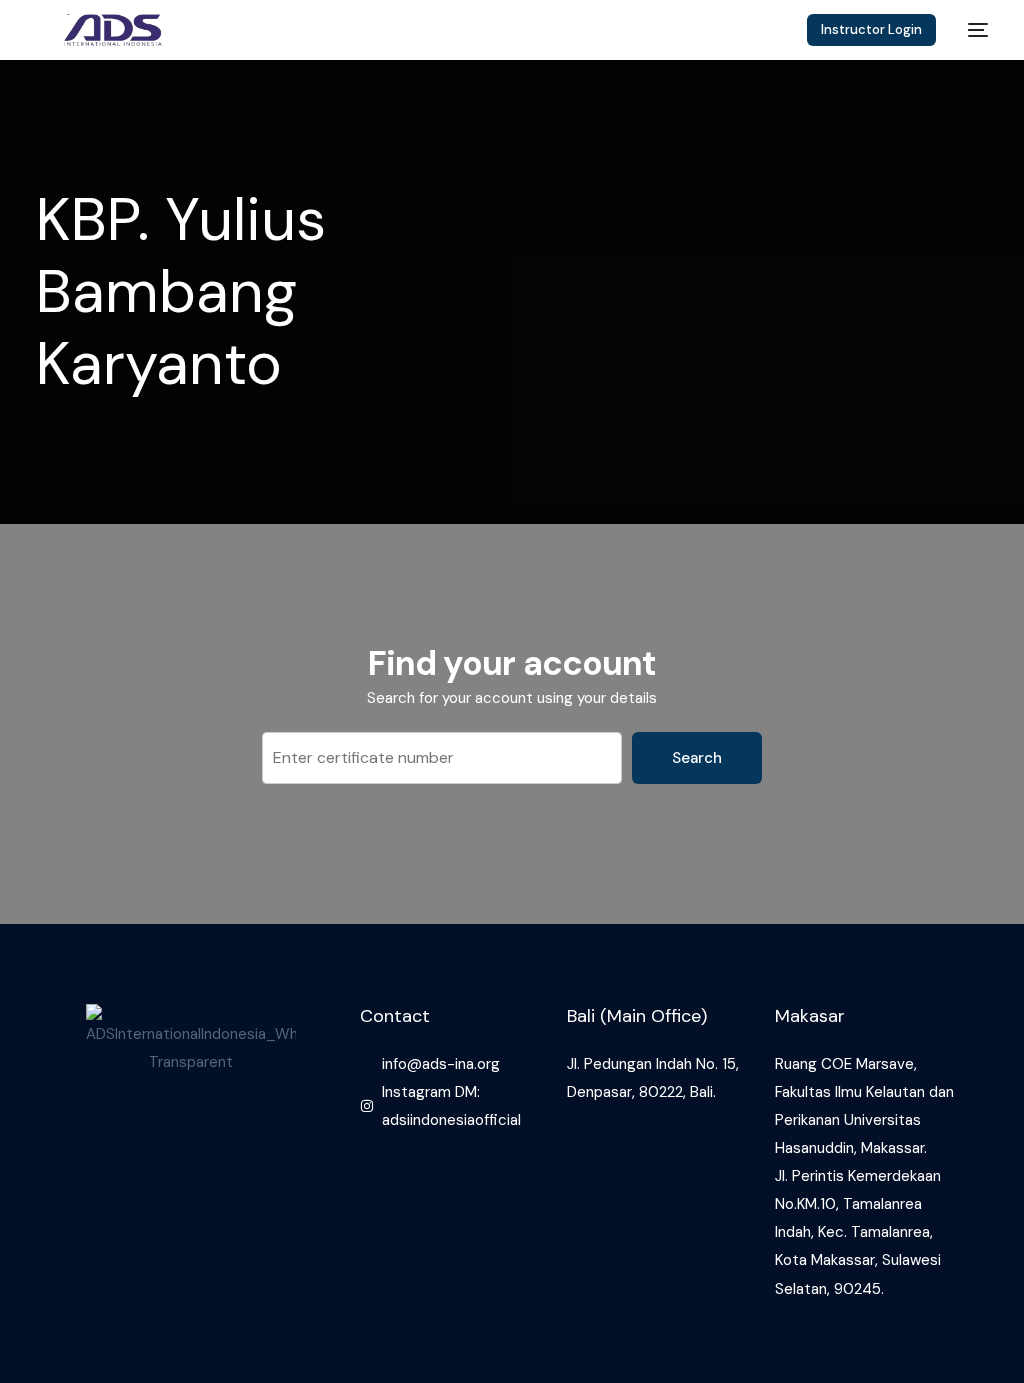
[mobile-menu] (972, 30)
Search (697, 758)
